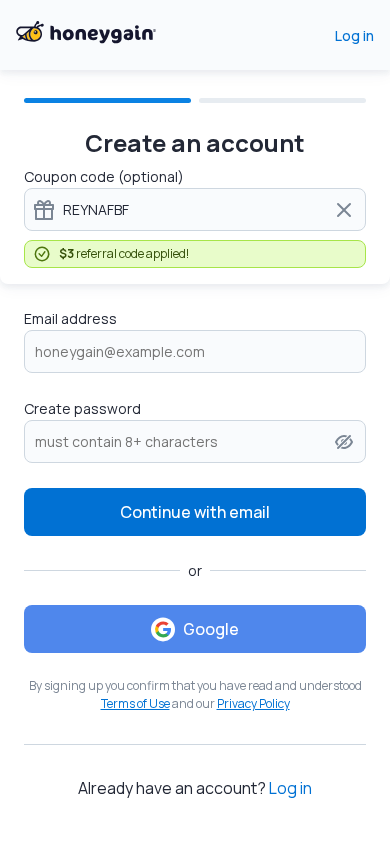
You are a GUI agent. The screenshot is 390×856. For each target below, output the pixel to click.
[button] (344, 442)
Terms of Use (135, 703)
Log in (354, 35)
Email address (70, 318)
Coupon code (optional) (104, 176)
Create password (82, 408)
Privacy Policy (253, 703)
